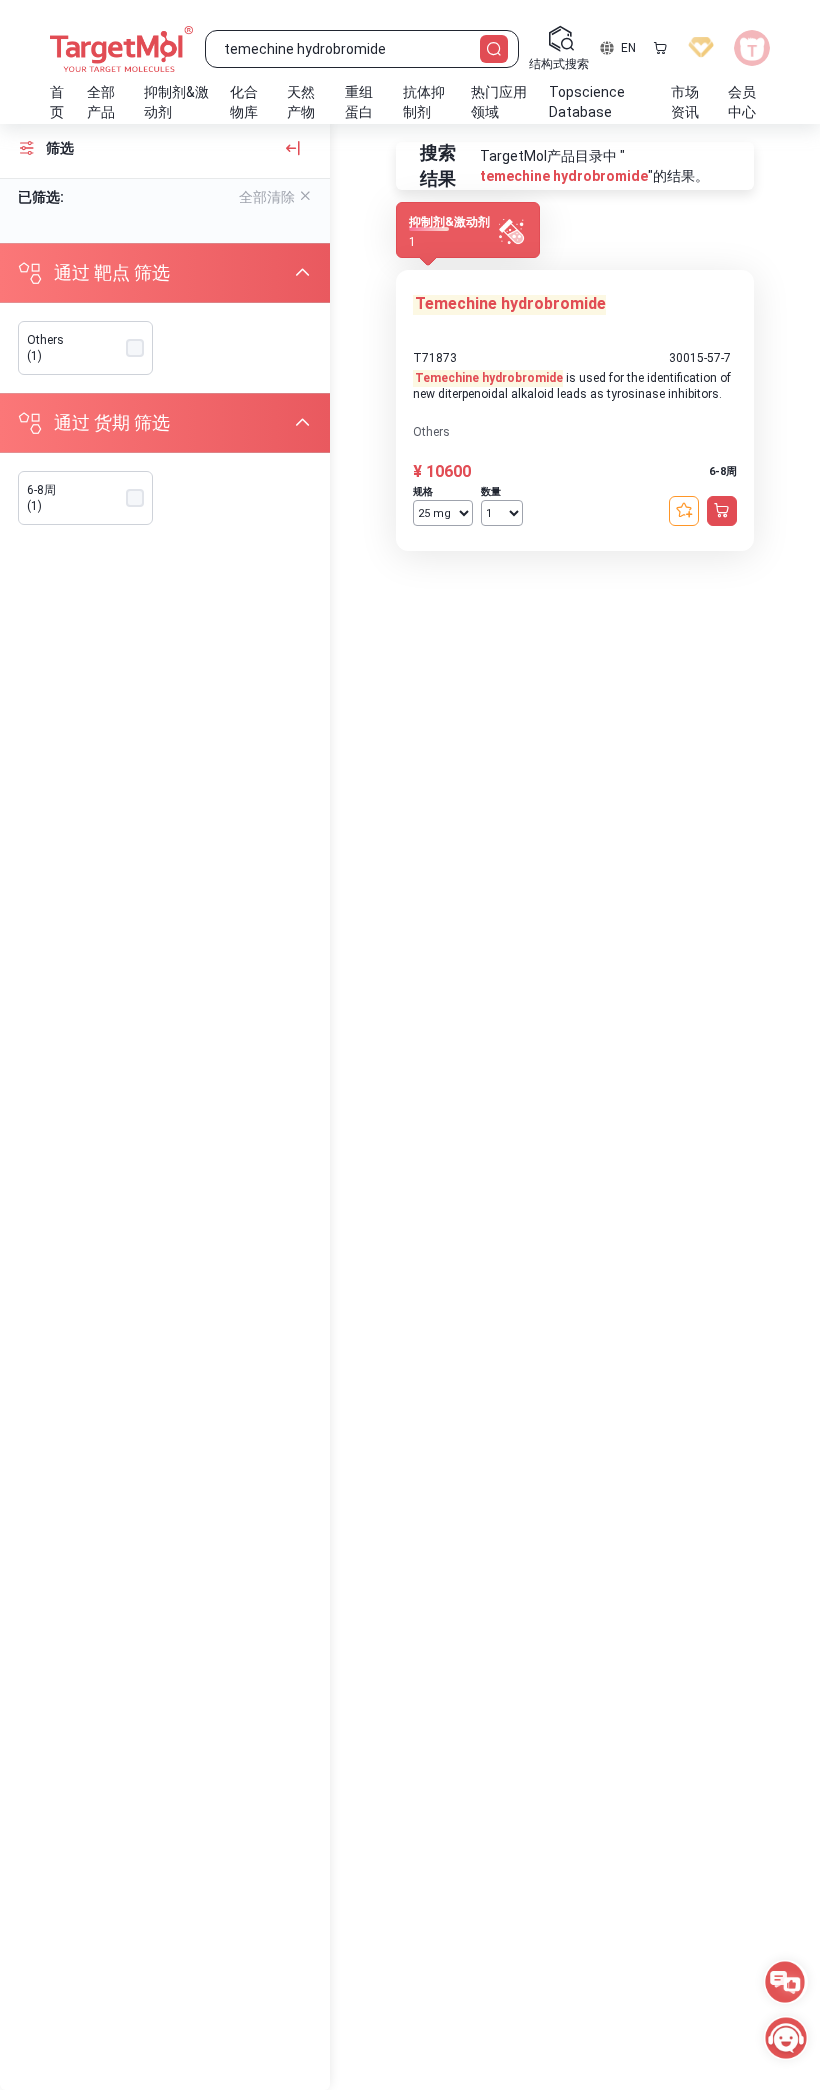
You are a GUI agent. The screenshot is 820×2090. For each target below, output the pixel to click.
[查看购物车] (660, 48)
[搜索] (494, 49)
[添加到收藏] (684, 511)
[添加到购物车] (722, 511)
